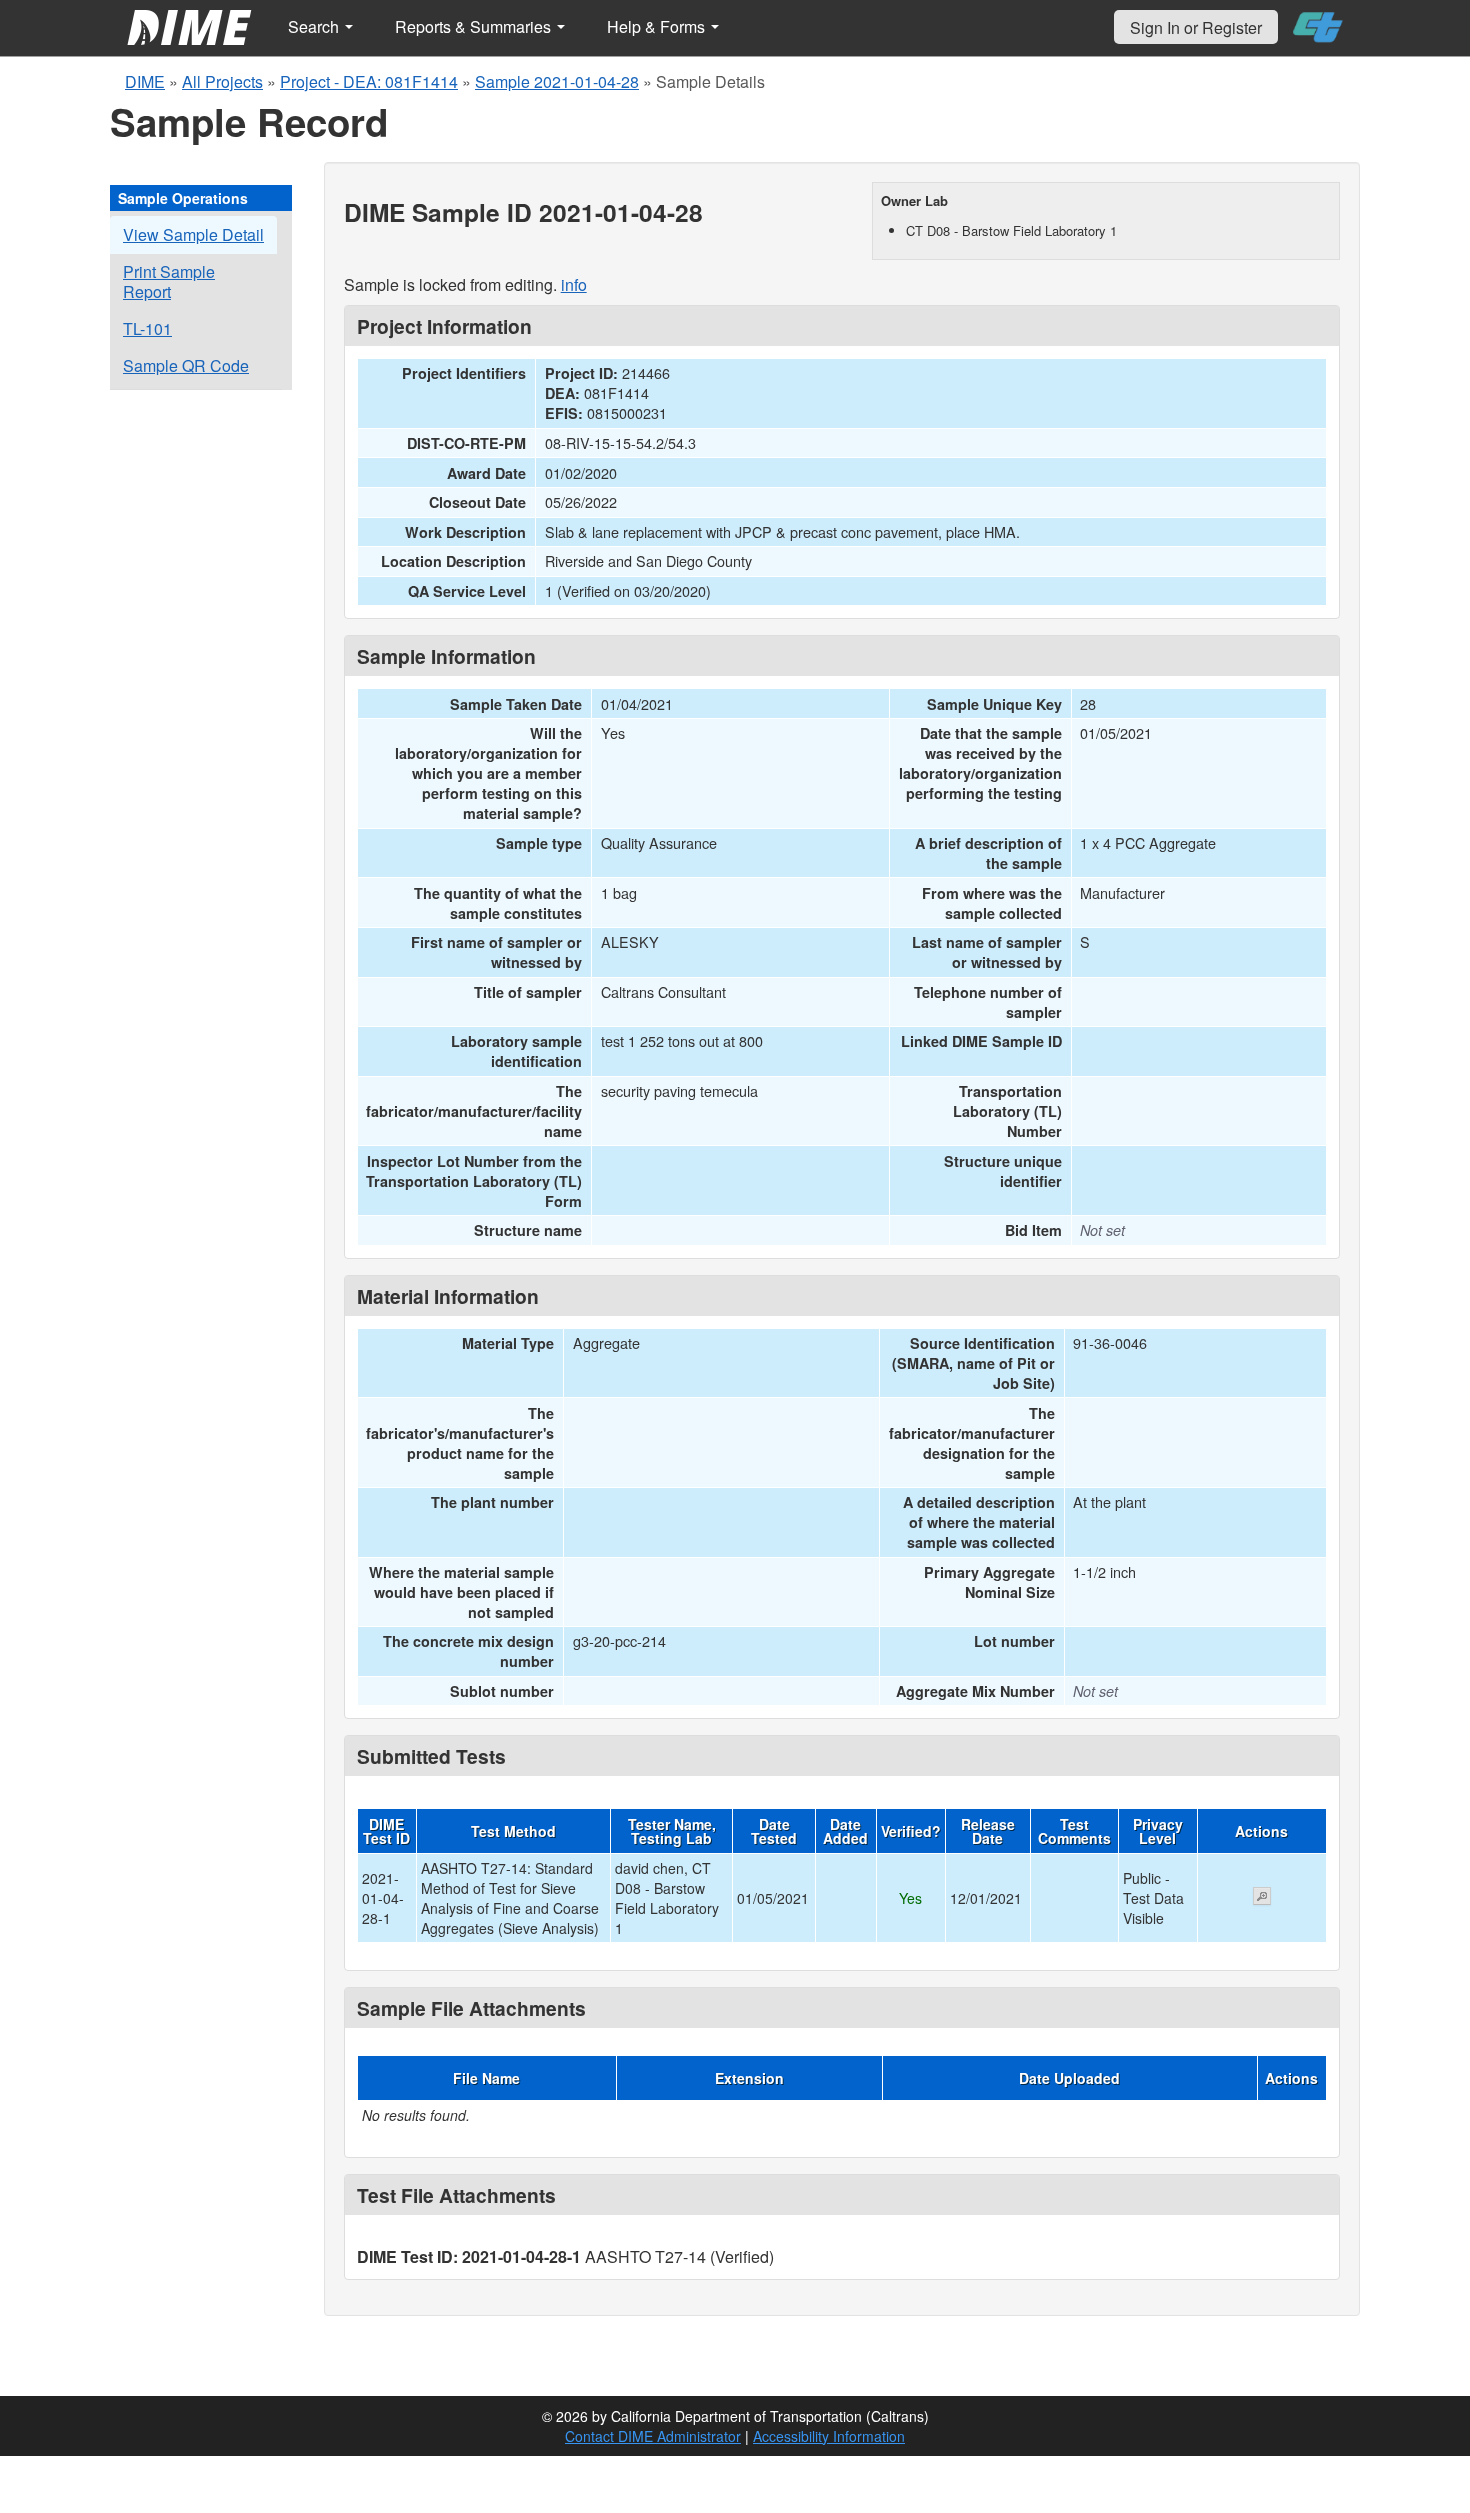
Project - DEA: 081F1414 (369, 81)
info (574, 284)
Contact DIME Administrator (653, 2436)
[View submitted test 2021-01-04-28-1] (1262, 1898)
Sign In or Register (1196, 27)
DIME (145, 81)
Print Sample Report (169, 281)
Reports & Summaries (475, 26)
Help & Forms (658, 26)
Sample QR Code (186, 365)
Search (315, 26)
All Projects (222, 81)
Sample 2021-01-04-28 (557, 81)
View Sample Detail (193, 234)
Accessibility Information (829, 2436)
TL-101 (147, 328)
